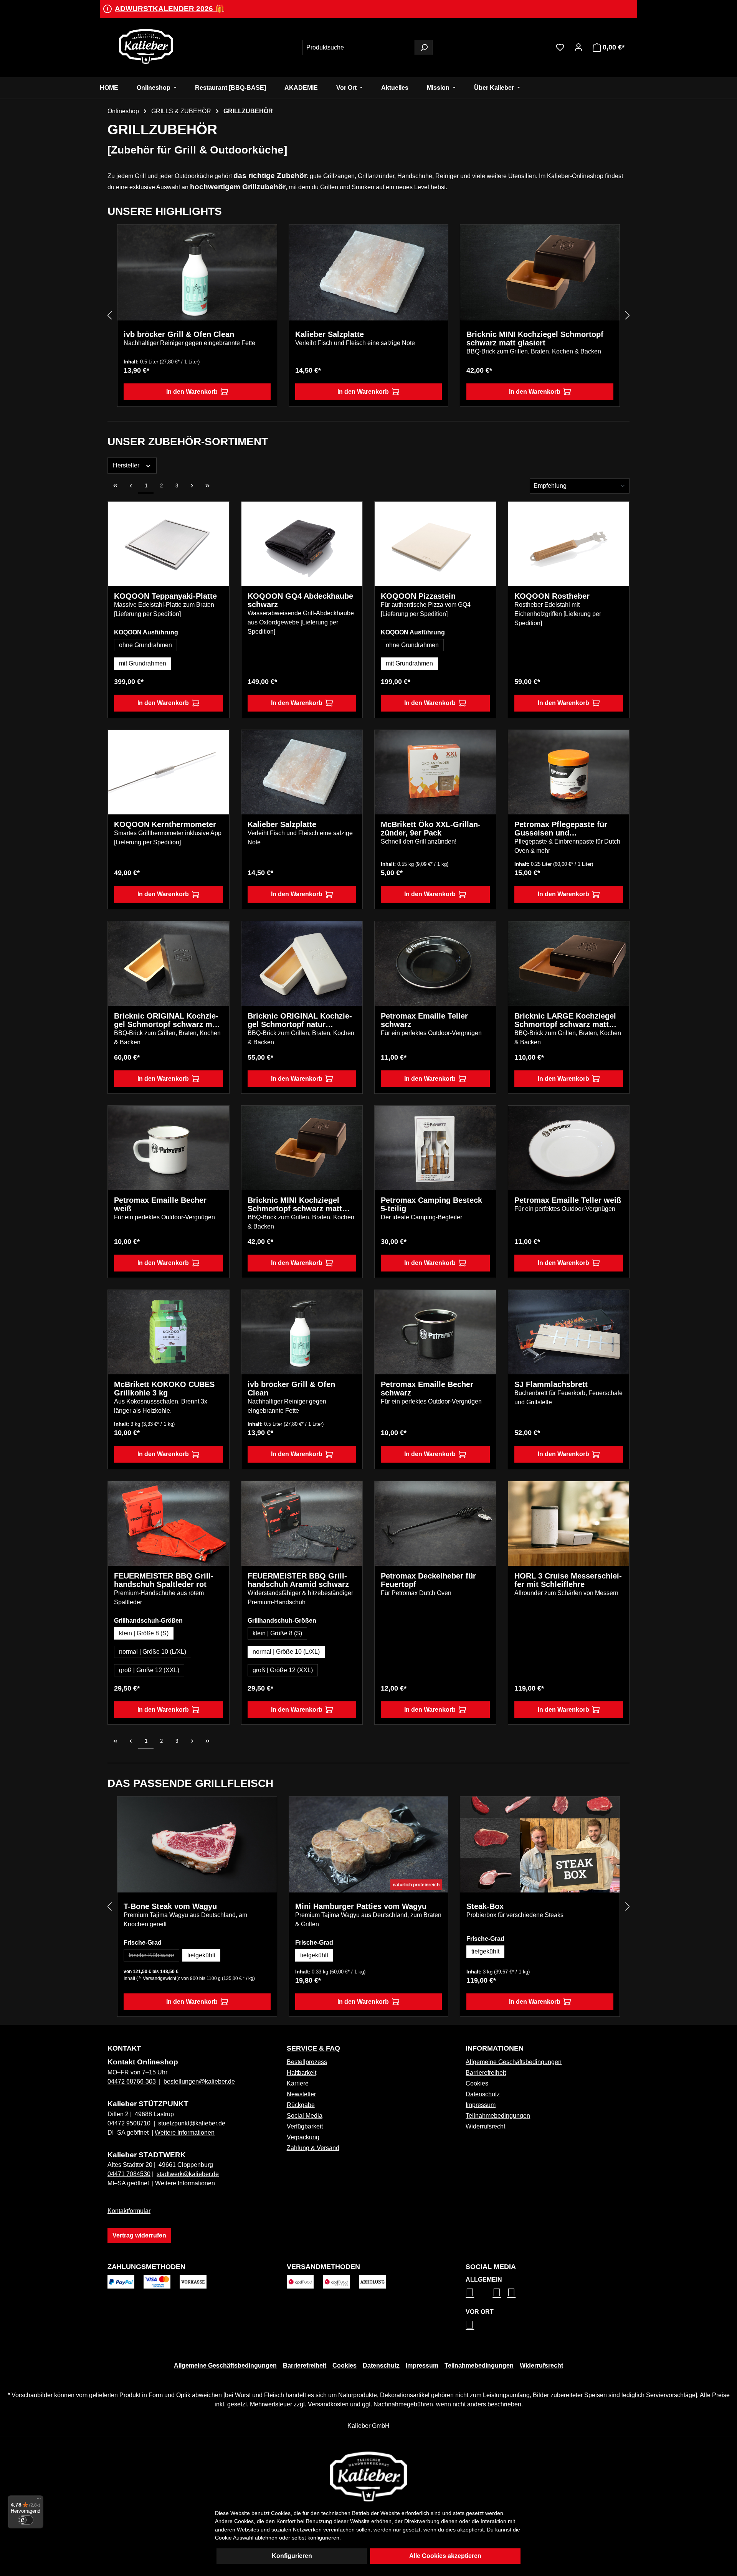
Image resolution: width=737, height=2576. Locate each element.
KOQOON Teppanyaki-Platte (165, 596)
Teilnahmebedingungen (498, 2116)
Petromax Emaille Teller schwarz (424, 1020)
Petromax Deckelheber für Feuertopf (428, 1580)
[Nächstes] (628, 316)
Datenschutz (483, 2094)
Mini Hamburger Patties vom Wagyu (361, 1906)
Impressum (481, 2105)
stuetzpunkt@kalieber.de (192, 2123)
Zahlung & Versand (313, 2148)
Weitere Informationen (185, 2133)
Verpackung (303, 2137)
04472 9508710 (129, 2123)
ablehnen (266, 2538)
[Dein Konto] (578, 47)
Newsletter (301, 2094)
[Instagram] (470, 2292)
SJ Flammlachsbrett (551, 1384)
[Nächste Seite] (192, 485)
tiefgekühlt (201, 1955)
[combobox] (359, 48)
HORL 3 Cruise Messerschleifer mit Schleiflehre (568, 1580)
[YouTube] (511, 2292)
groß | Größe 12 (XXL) (149, 1670)
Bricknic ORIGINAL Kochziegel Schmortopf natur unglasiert (300, 1020)
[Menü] (39, 2500)
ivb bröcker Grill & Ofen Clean (179, 334)
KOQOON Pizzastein (418, 596)
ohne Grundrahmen (145, 645)
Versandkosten (328, 2404)
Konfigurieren (292, 2556)
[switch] (26, 2520)
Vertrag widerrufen (139, 2235)
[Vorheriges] (109, 316)
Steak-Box (485, 1906)
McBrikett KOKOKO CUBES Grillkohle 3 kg (164, 1389)
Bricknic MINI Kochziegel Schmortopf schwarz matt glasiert (535, 339)
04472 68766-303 (132, 2081)
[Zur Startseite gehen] (146, 46)
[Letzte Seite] (207, 485)
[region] (368, 316)
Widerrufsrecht (485, 2126)
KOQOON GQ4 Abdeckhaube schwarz (300, 600)
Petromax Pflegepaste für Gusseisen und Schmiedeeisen (561, 829)
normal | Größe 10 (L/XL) (153, 1652)
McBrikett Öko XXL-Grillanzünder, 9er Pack (431, 829)
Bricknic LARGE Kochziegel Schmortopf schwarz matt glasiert (565, 1020)
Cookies (477, 2083)
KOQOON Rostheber (552, 596)
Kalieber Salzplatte (330, 334)
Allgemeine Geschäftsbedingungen (514, 2062)
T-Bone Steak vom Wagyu (170, 1906)
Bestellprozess (307, 2062)
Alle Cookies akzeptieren (445, 2556)
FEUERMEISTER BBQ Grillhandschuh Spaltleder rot (164, 1580)
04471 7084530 (129, 2174)
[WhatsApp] (470, 2325)
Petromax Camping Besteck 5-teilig (431, 1204)
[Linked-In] (497, 2292)
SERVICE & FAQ (313, 2048)
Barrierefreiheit (486, 2073)
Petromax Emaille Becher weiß (160, 1204)
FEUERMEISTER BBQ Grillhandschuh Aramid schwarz (298, 1580)
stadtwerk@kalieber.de (188, 2174)
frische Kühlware (154, 1957)
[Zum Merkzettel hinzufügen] (265, 236)
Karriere (298, 2083)
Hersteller (127, 465)
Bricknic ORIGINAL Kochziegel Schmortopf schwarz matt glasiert (168, 1020)
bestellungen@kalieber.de (199, 2081)
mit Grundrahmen (143, 663)
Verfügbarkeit (305, 2126)
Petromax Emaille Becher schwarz (427, 1389)
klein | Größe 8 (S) (144, 1633)
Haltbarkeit (302, 2073)
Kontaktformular (129, 2211)
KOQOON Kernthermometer (165, 824)
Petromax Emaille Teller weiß (568, 1200)
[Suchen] (424, 48)
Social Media (305, 2116)
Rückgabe (301, 2105)
